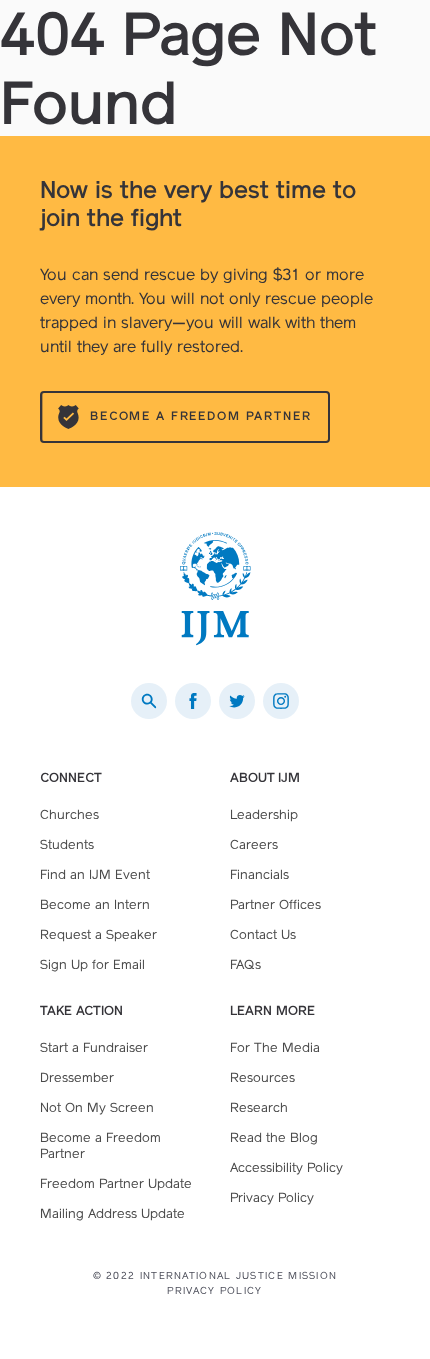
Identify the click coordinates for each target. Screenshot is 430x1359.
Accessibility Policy (286, 1167)
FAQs (245, 964)
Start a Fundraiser (94, 1047)
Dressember (77, 1077)
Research (259, 1107)
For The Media (275, 1047)
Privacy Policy (272, 1197)
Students (67, 844)
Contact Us (263, 934)
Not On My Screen (97, 1107)
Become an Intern (95, 904)
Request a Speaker (98, 934)
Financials (259, 874)
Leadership (264, 814)
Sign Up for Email (92, 964)
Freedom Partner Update (116, 1183)
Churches (69, 814)
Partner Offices (275, 904)
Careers (254, 844)
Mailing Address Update (112, 1213)
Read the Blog (274, 1137)
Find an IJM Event (95, 874)
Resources (262, 1077)
